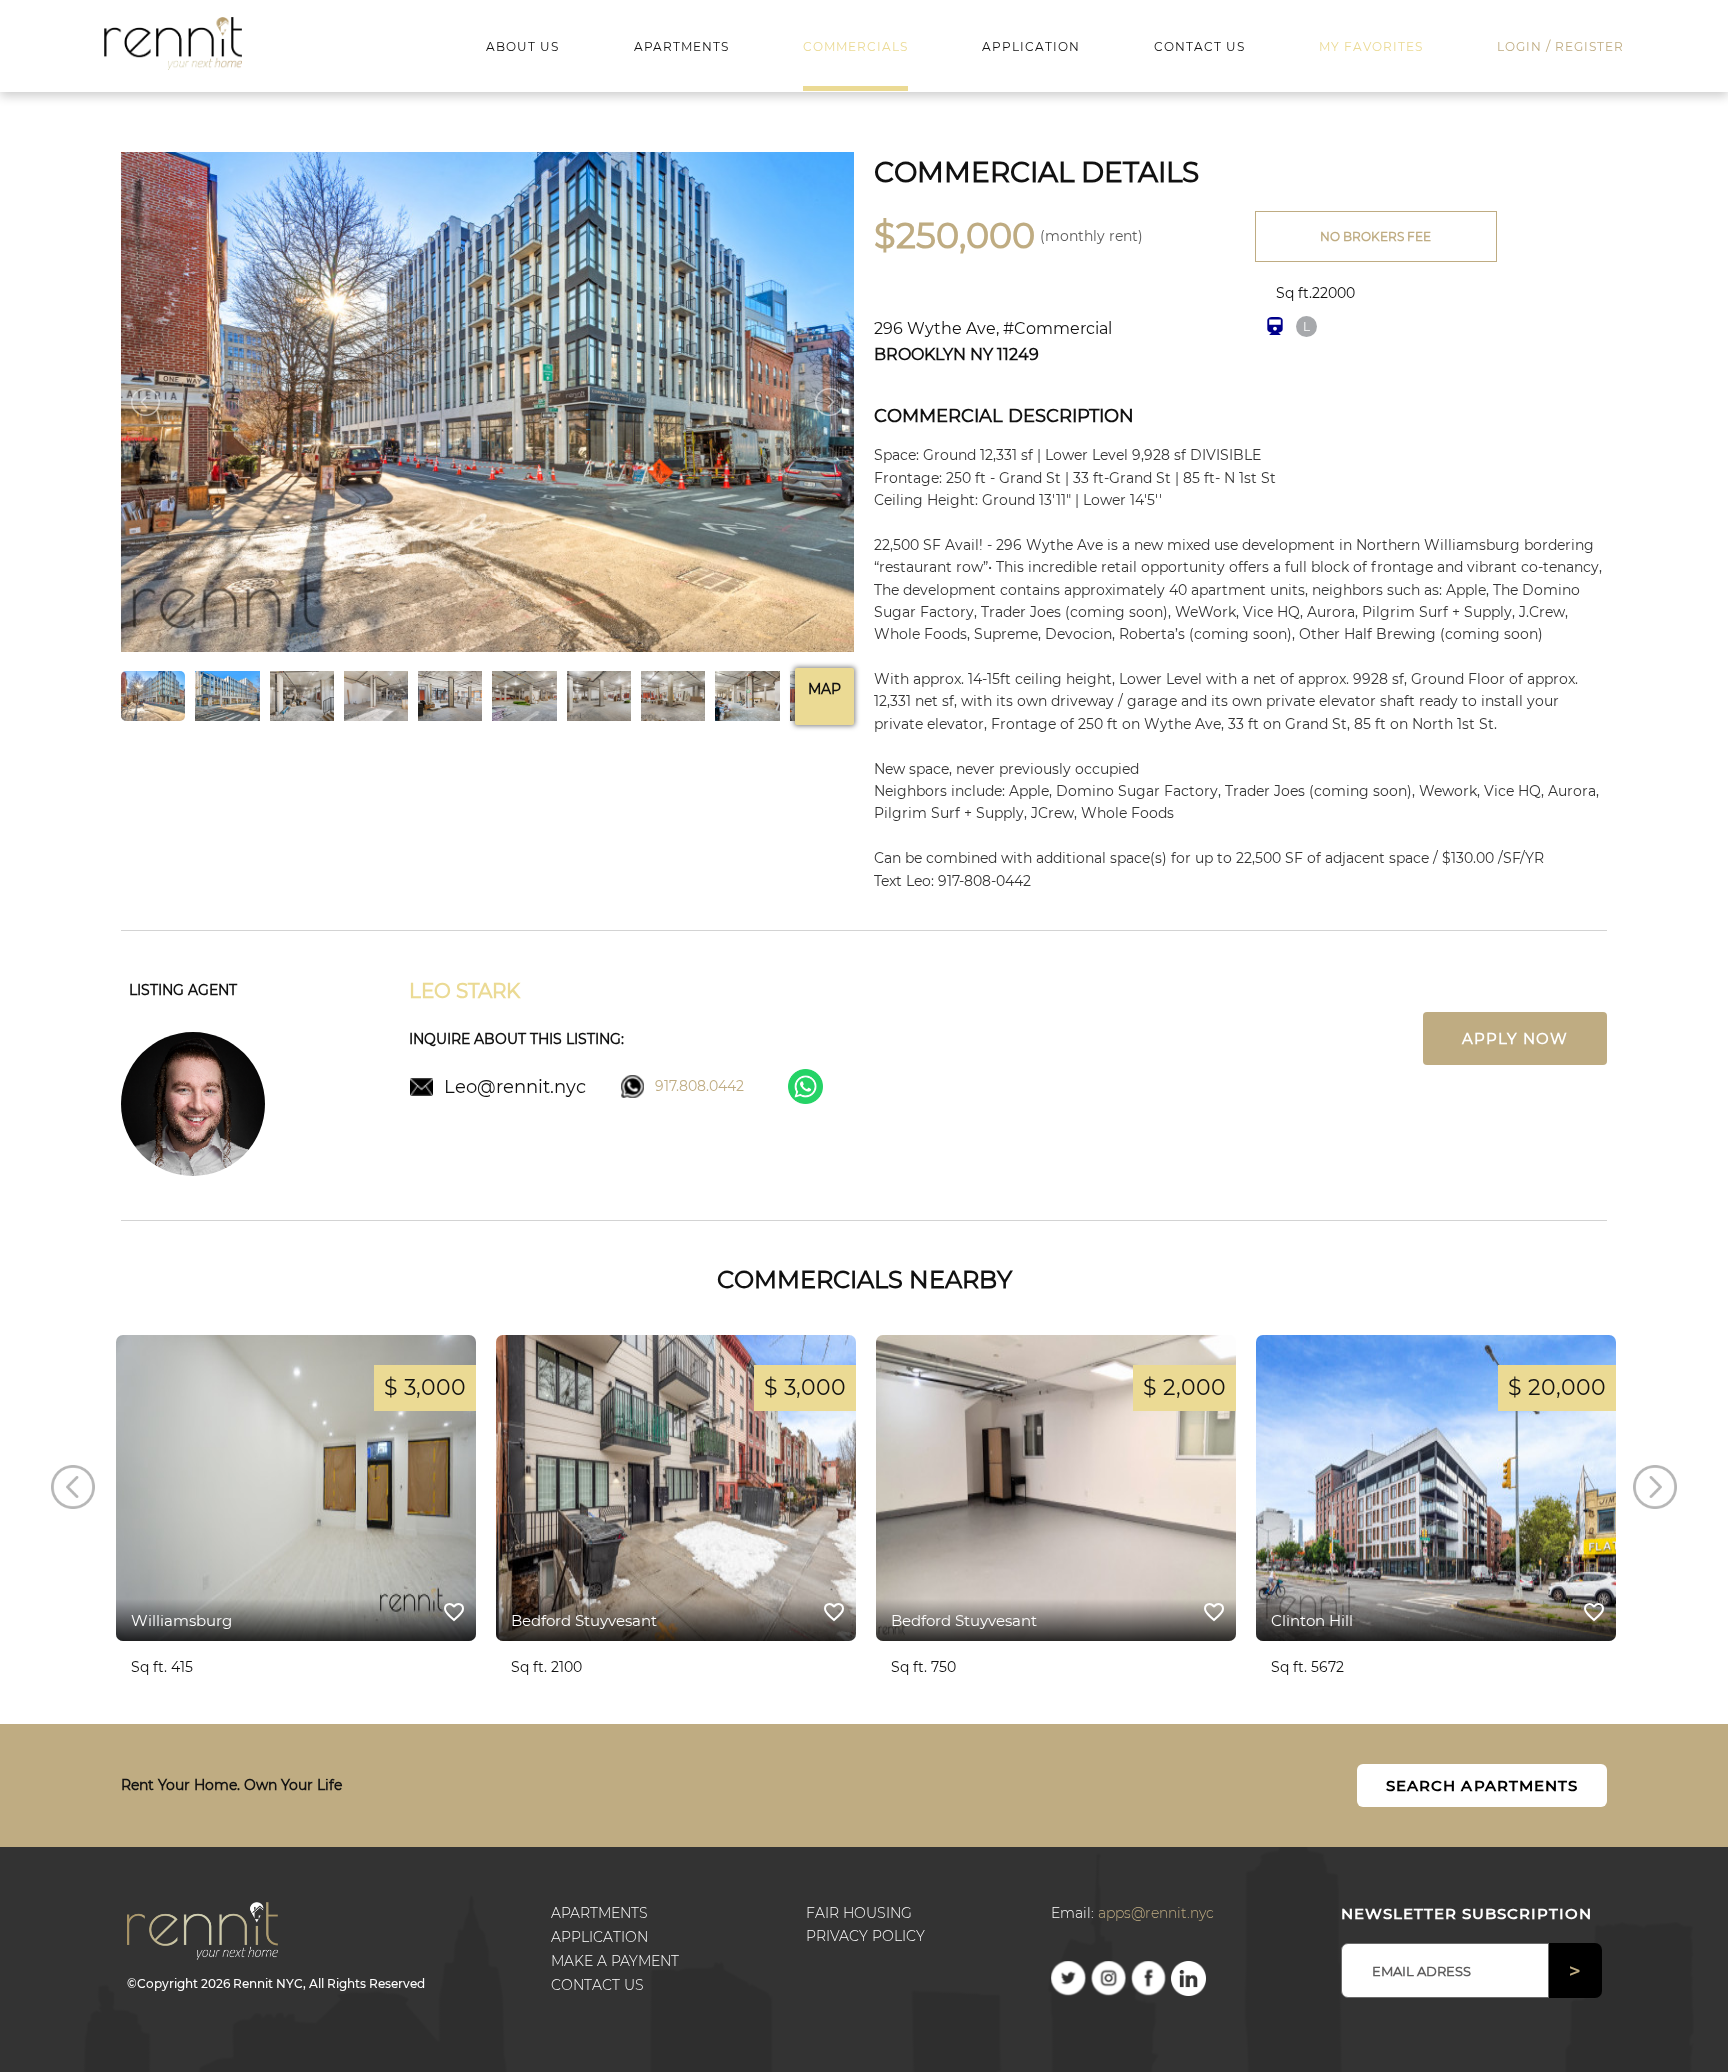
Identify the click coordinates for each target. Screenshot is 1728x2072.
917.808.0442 (699, 1086)
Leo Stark (464, 991)
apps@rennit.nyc (1156, 1913)
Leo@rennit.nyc (515, 1086)
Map (824, 689)
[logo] (173, 42)
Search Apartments (1482, 1785)
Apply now (1515, 1038)
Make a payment (615, 1961)
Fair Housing (859, 1913)
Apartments (599, 1913)
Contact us (597, 1985)
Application (599, 1937)
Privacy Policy (865, 1936)
